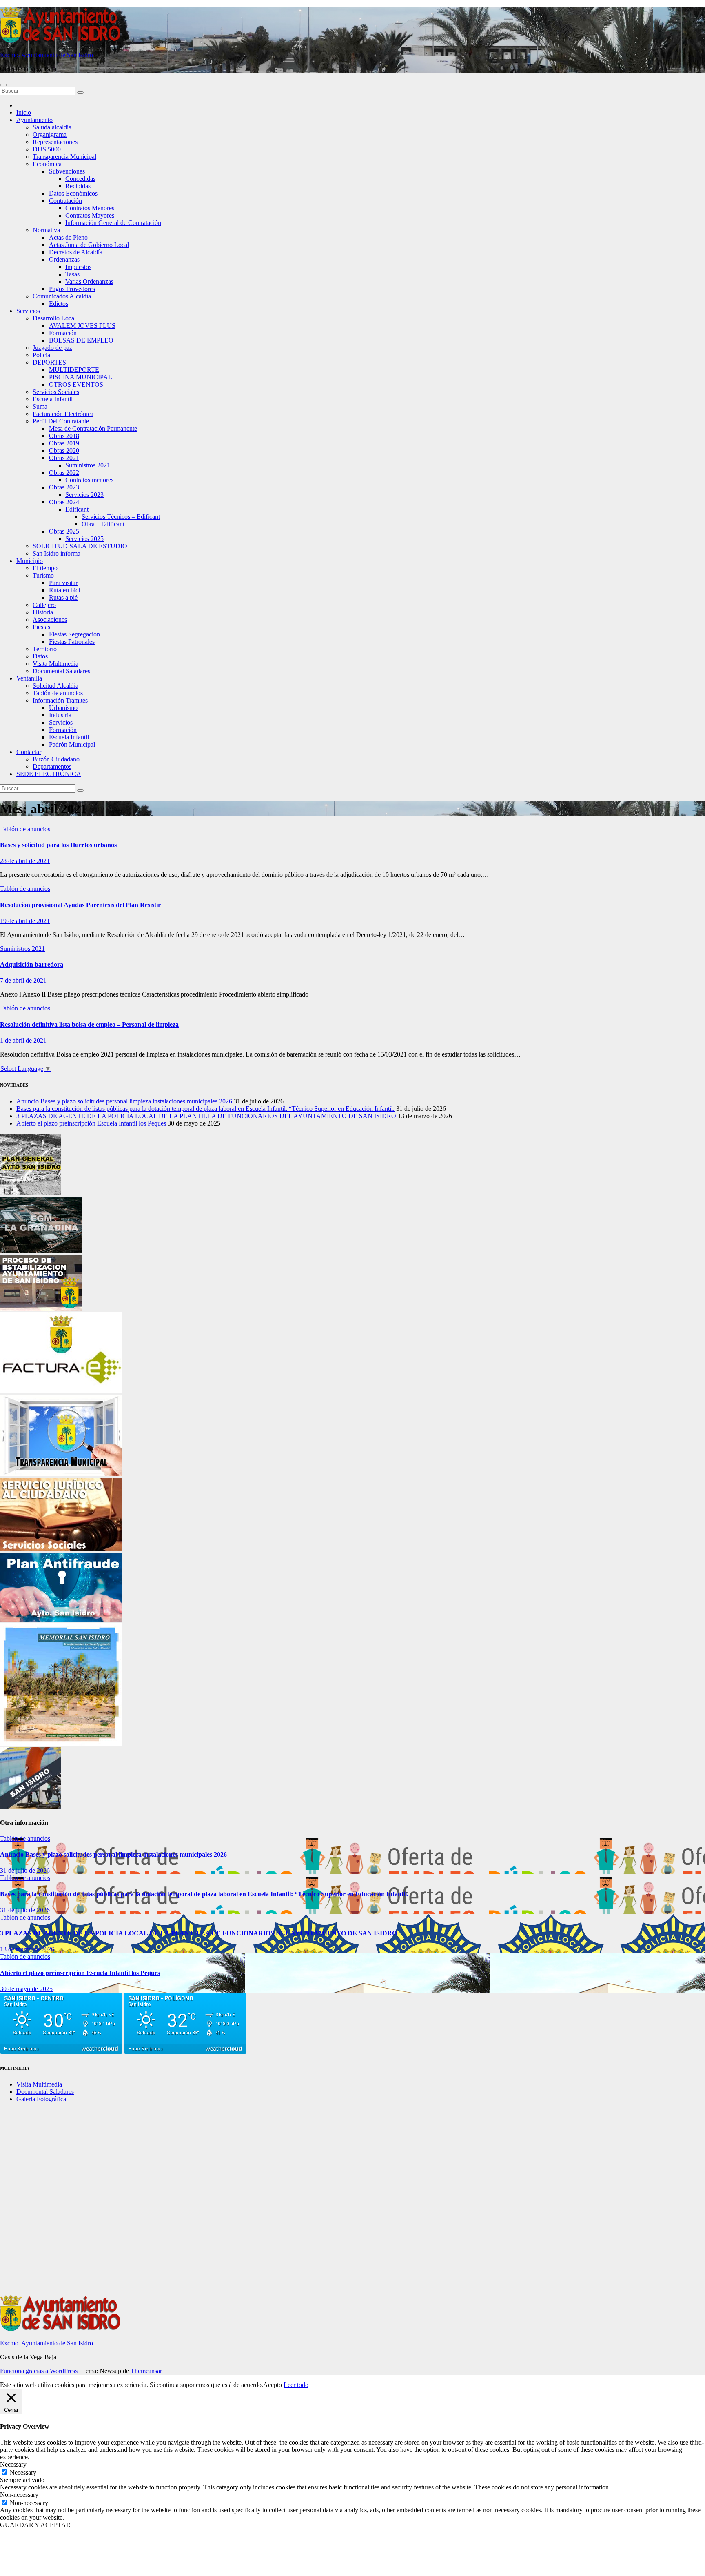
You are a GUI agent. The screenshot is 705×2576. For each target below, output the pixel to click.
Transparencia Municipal (64, 157)
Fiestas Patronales (72, 642)
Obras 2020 (64, 450)
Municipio (30, 561)
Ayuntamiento (34, 120)
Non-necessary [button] (19, 2495)
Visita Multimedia (55, 664)
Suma (40, 406)
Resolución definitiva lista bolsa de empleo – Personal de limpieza (89, 1024)
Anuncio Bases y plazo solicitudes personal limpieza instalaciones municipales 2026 (124, 1101)
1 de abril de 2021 (23, 1040)
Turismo (43, 575)
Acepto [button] (273, 2385)
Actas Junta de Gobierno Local (89, 245)
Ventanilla (29, 678)
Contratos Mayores (90, 215)
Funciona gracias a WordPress (40, 2371)
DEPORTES (49, 362)
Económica (47, 164)
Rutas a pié (63, 597)
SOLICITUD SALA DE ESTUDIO (80, 546)
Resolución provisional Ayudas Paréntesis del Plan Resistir (80, 905)
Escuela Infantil (53, 399)
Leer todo (296, 2385)
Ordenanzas (64, 259)
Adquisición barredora (32, 964)
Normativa (46, 230)
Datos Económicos (73, 193)
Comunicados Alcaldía (62, 296)
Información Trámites (60, 700)
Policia (41, 355)
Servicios (28, 311)
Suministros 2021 (88, 465)
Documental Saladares (61, 671)
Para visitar (63, 583)
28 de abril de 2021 (25, 861)
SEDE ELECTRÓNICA (49, 774)
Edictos (59, 304)
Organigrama (50, 135)
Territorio (45, 649)
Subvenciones (67, 171)
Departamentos (52, 766)
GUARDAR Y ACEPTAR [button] (35, 2525)
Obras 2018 (64, 436)
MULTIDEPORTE (74, 370)
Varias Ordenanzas (89, 281)
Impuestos (78, 267)
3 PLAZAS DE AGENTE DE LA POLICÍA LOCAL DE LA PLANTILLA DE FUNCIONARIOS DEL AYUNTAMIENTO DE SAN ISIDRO (206, 1116)
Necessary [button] (13, 2464)
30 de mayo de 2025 (26, 1989)
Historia (43, 612)
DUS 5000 (47, 149)
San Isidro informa (57, 553)
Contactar (29, 752)
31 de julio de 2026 (25, 1870)
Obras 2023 (64, 487)
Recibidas (78, 186)
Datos (40, 656)
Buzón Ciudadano (56, 759)
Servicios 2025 (84, 539)
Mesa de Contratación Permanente (93, 428)
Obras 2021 (64, 458)
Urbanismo (63, 708)
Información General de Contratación (113, 223)
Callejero (44, 605)
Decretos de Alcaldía (76, 252)
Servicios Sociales (56, 392)
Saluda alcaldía (52, 127)
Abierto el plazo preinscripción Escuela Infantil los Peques (91, 1123)
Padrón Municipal (72, 744)
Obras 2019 (64, 443)
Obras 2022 (64, 473)
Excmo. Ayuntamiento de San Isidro (47, 55)
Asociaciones (50, 620)
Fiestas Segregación (74, 634)
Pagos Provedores (72, 289)
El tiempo (45, 568)
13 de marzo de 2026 (27, 1949)
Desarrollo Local (54, 318)
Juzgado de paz (52, 348)
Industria (60, 715)
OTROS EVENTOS (76, 384)
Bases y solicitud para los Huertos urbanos (58, 845)
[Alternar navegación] (3, 85)
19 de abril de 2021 (25, 921)
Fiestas (41, 627)
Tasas (72, 274)
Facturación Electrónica (63, 414)
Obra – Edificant (103, 524)
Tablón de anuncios (58, 693)
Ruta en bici (64, 590)
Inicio (24, 112)
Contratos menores (89, 480)
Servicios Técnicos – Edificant (121, 517)
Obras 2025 (64, 531)
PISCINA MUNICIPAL (81, 377)
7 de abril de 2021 (23, 980)
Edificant (77, 509)
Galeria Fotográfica (41, 2099)
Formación (63, 333)
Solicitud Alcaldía (55, 686)
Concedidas (80, 179)
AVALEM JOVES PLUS (82, 326)
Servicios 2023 (84, 495)
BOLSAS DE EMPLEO (81, 340)
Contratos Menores (90, 208)
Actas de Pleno (68, 237)
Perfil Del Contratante (61, 421)
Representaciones (55, 142)
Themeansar (146, 2371)
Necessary (23, 2473)
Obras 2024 (64, 502)
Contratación (65, 201)
